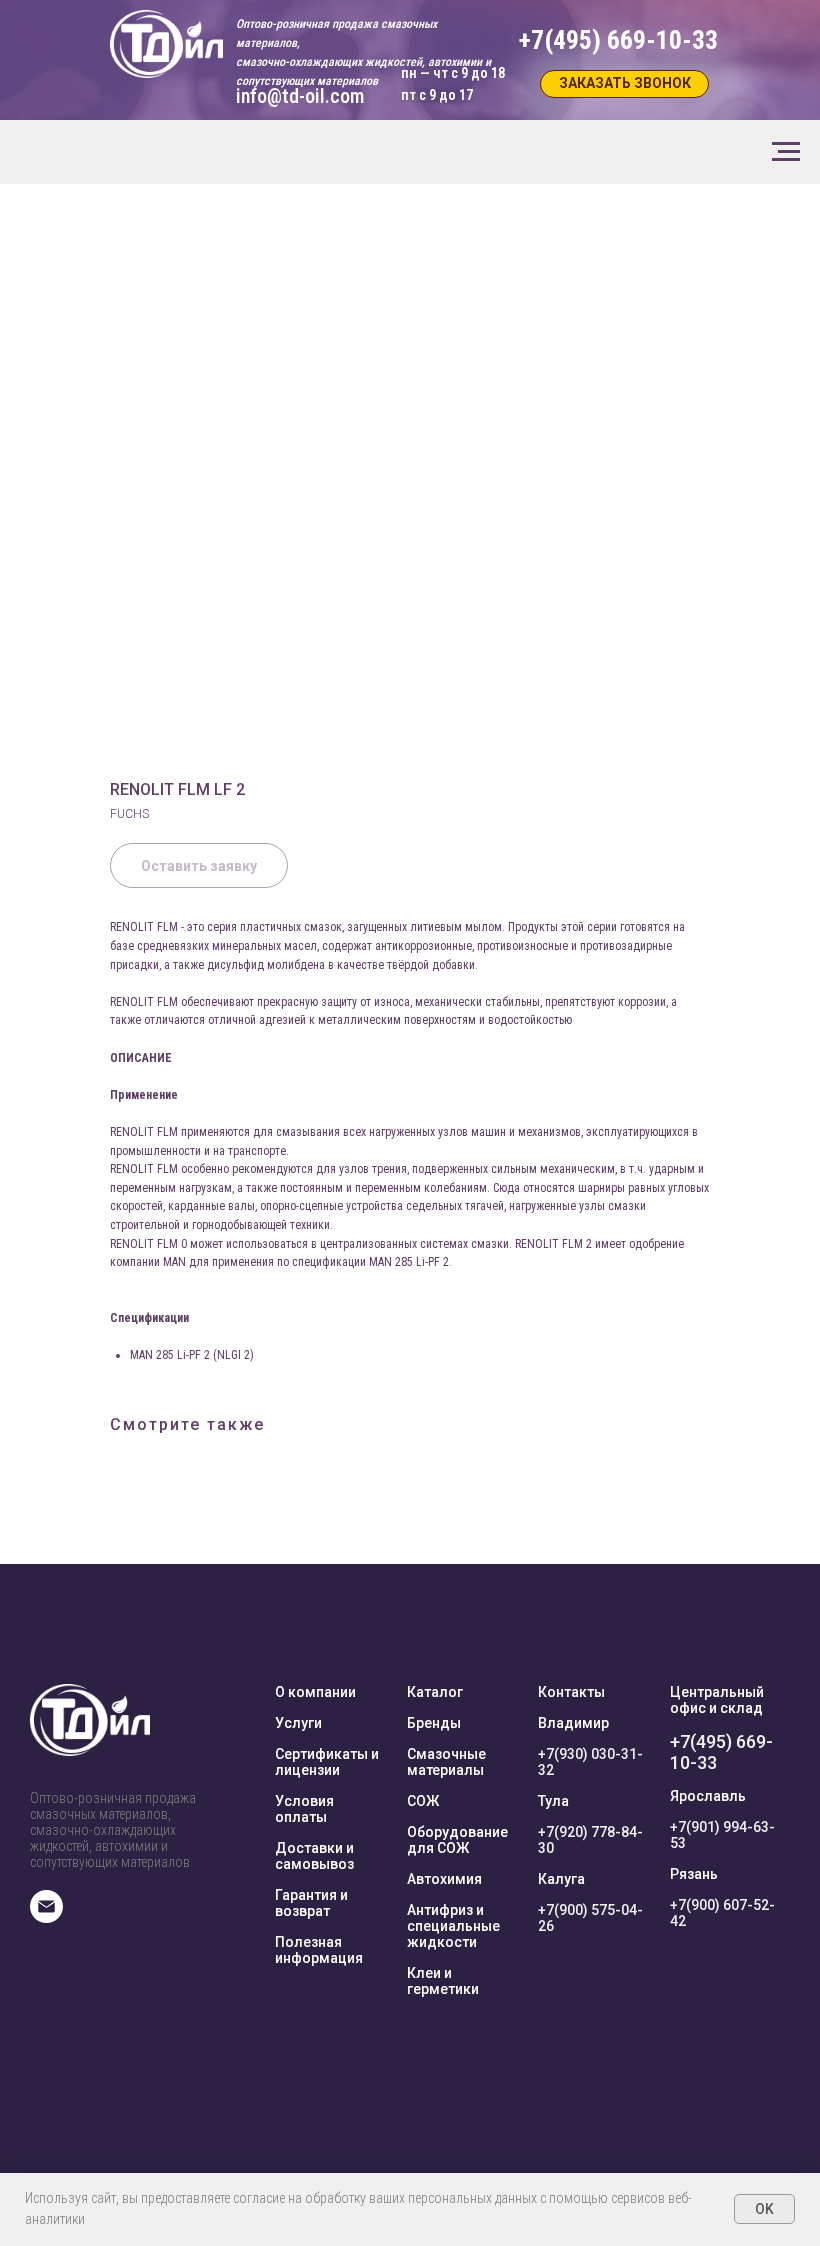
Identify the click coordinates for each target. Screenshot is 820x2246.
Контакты (571, 1692)
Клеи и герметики (443, 1981)
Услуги (298, 1723)
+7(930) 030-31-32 (590, 1762)
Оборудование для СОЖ (457, 1840)
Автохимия (444, 1879)
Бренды (434, 1723)
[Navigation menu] (786, 152)
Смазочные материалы (446, 1762)
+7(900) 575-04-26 (590, 1918)
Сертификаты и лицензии (327, 1762)
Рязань (694, 1874)
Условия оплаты (304, 1809)
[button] (624, 84)
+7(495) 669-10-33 (721, 1752)
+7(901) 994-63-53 (722, 1835)
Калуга (561, 1879)
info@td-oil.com (300, 96)
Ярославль (708, 1796)
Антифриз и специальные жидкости (453, 1926)
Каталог (435, 1692)
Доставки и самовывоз (314, 1856)
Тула (553, 1801)
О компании (315, 1692)
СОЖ (423, 1801)
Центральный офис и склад (717, 1700)
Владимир (573, 1723)
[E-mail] (46, 1917)
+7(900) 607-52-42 (722, 1913)
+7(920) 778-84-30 (590, 1840)
